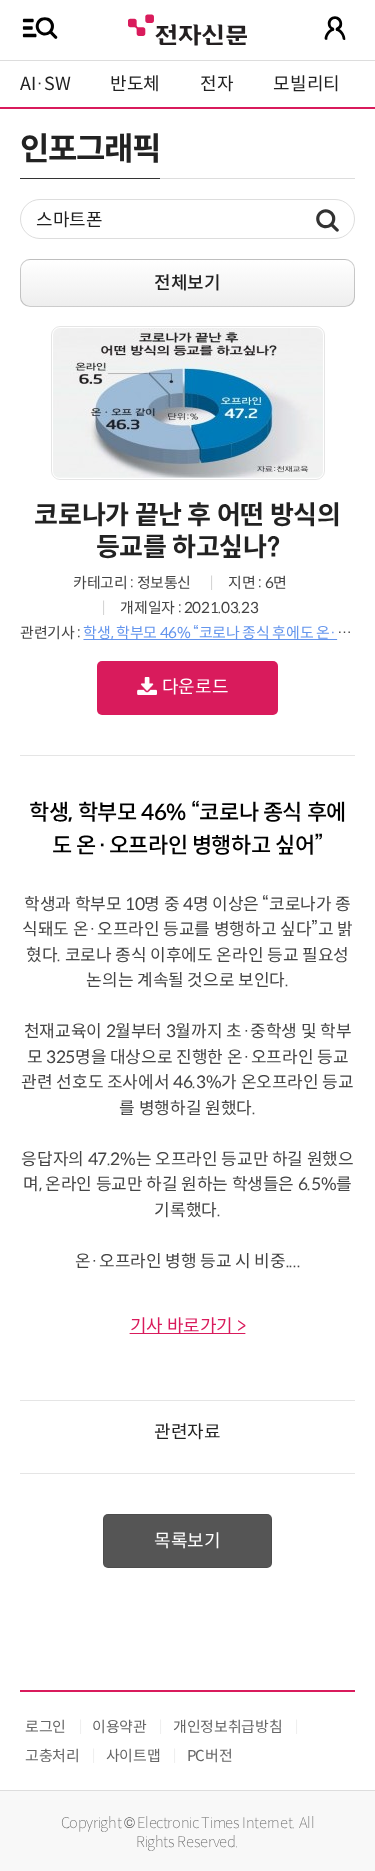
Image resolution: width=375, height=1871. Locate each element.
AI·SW (45, 84)
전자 (216, 84)
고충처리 (52, 1755)
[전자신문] (187, 27)
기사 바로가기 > (188, 1326)
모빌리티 (306, 84)
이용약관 (119, 1726)
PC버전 (210, 1755)
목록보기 (187, 1541)
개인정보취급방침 (227, 1726)
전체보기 (187, 283)
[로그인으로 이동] (335, 28)
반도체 (135, 84)
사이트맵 (133, 1755)
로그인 (45, 1726)
